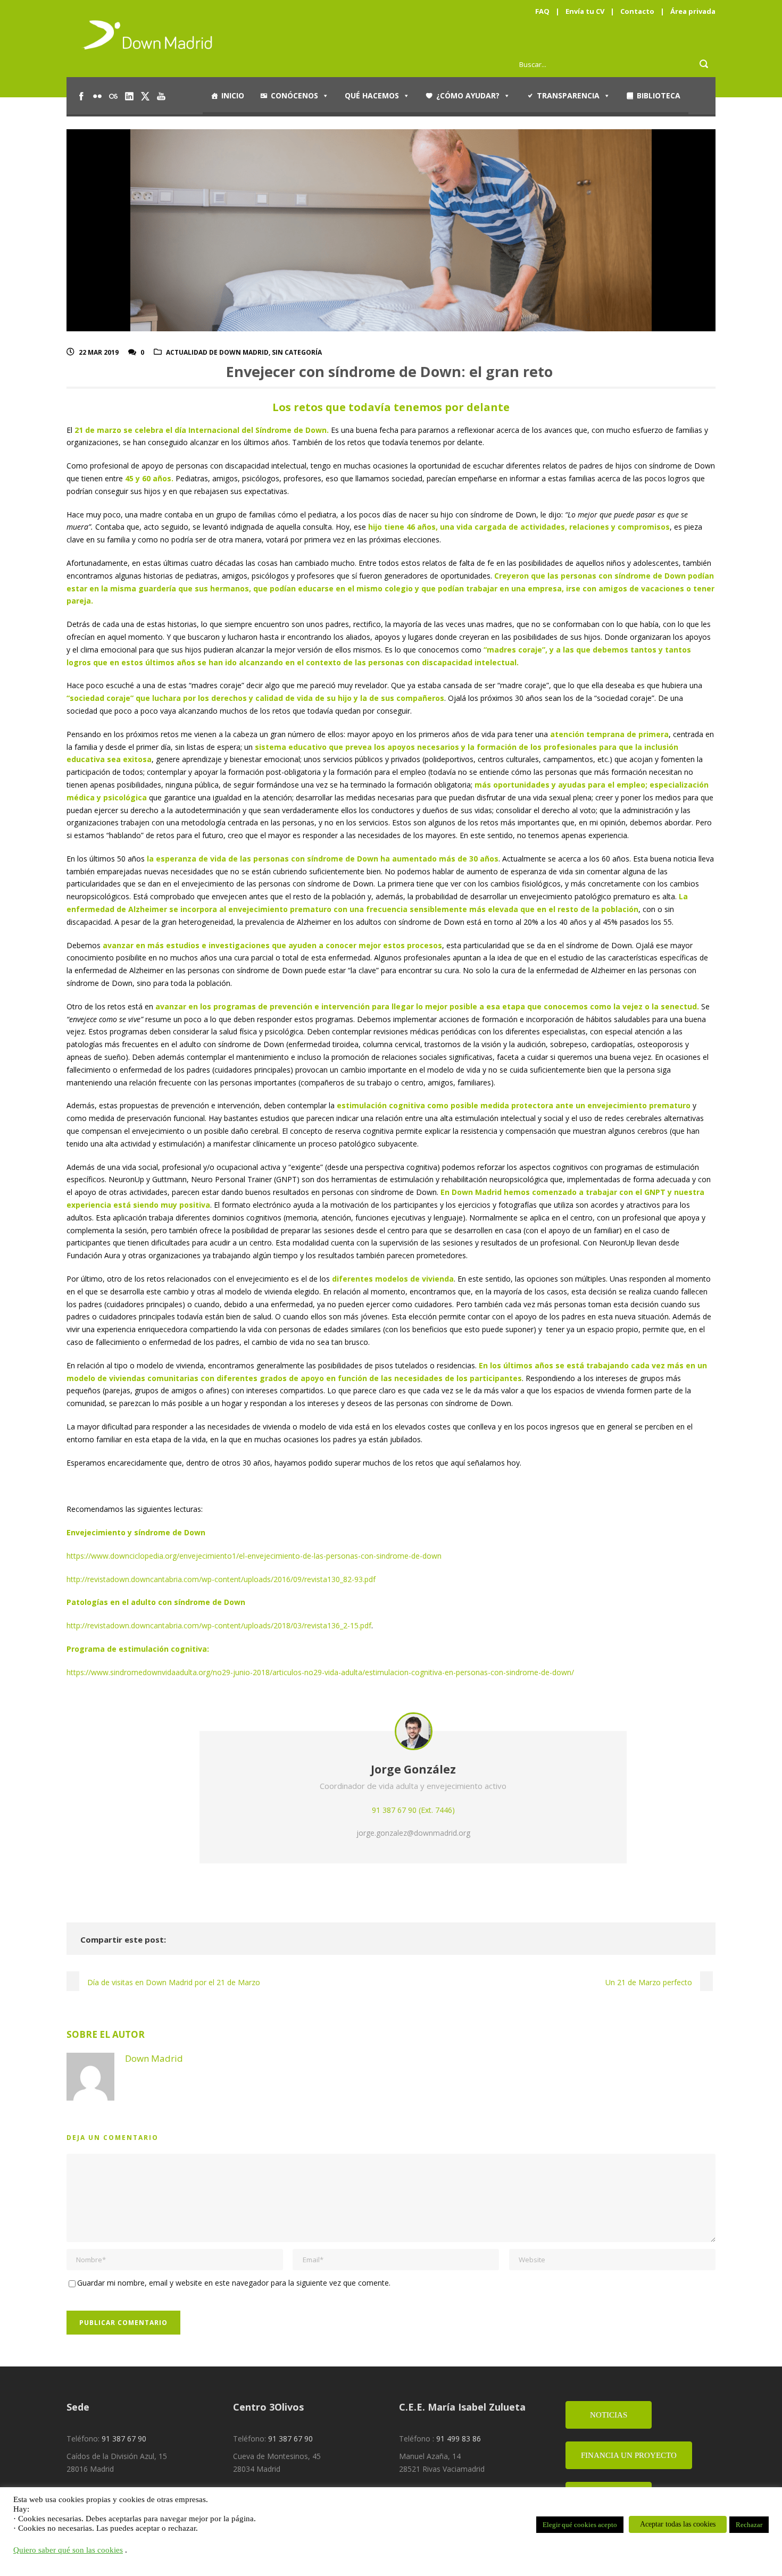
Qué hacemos (372, 95)
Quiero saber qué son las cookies (68, 2550)
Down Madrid (154, 2058)
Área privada (693, 11)
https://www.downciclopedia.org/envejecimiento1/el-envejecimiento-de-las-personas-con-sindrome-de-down (254, 1556)
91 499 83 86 (459, 2439)
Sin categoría (297, 352)
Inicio (233, 95)
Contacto (637, 11)
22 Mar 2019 (99, 352)
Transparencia (568, 95)
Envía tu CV (585, 11)
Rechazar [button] (749, 2525)
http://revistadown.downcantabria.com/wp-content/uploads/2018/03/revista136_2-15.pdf (219, 1625)
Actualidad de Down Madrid (217, 352)
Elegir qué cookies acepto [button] (580, 2525)
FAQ (542, 11)
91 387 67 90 (124, 2439)
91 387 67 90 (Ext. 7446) (413, 1810)
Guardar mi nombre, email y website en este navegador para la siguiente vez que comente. (234, 2283)
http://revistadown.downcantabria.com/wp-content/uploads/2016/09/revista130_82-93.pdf (221, 1579)
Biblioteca (659, 95)
